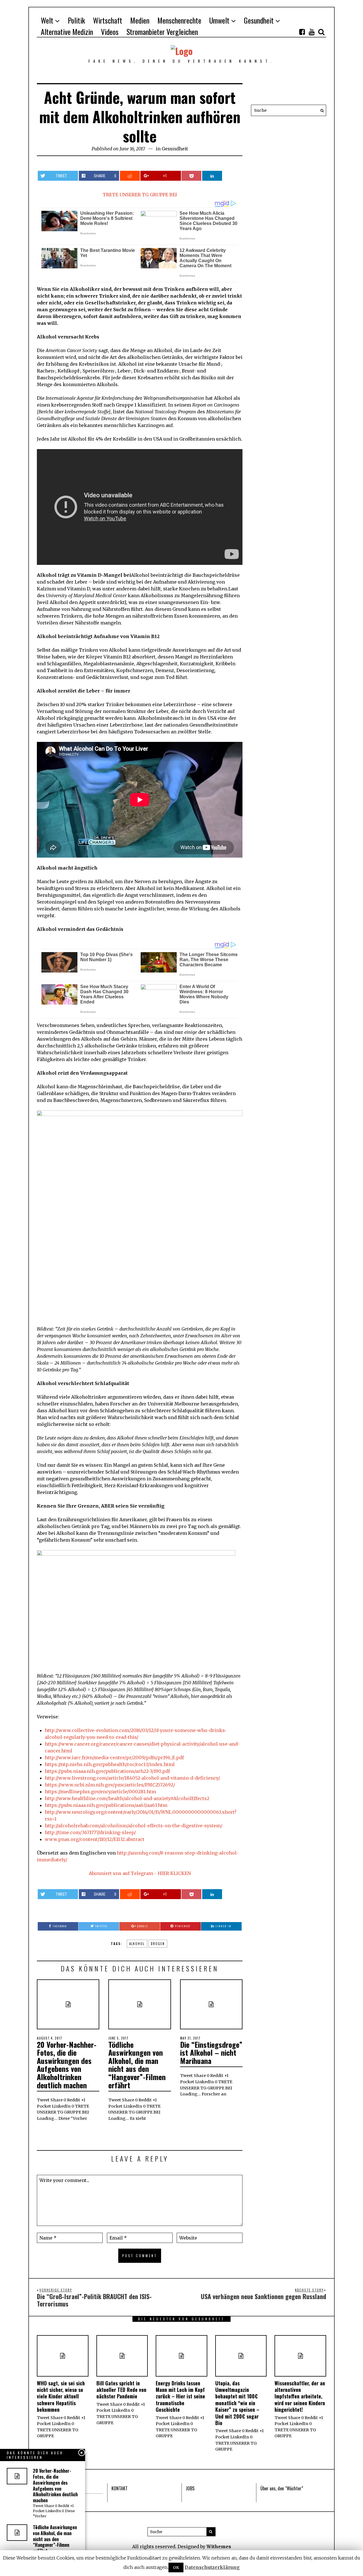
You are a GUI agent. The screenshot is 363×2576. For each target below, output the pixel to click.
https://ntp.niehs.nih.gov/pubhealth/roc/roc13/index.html (110, 1764)
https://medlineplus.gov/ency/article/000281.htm (100, 1792)
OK (176, 2567)
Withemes (219, 2546)
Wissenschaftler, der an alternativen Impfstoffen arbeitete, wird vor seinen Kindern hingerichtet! (300, 2396)
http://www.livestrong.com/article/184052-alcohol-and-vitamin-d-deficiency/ (132, 1778)
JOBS (190, 2488)
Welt (47, 20)
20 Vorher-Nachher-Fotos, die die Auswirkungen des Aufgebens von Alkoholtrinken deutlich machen (67, 2065)
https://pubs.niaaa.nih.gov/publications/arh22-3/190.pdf (107, 1771)
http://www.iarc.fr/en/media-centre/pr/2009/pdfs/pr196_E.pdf (114, 1758)
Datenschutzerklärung (212, 2567)
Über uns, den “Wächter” (282, 2488)
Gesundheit (259, 20)
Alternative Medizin (67, 32)
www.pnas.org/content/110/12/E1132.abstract (95, 1839)
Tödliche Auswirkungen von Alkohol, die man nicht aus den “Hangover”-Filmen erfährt (137, 2065)
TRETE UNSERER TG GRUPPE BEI (140, 195)
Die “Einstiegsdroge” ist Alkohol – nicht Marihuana (211, 2053)
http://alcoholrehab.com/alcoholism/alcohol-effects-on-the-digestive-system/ (134, 1826)
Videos (110, 32)
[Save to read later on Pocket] (191, 176)
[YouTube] (312, 32)
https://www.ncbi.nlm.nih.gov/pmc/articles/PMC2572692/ (110, 1785)
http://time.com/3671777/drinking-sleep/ (90, 1832)
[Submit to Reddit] (130, 176)
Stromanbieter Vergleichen (162, 32)
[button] (320, 110)
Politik (76, 20)
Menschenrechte (179, 20)
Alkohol (137, 1944)
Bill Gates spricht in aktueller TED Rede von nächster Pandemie (121, 2390)
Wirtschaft (108, 20)
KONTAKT (120, 2488)
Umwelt (219, 20)
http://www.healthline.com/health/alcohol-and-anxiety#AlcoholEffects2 (127, 1798)
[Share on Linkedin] (212, 176)
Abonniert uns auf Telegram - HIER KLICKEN (140, 1873)
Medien (140, 20)
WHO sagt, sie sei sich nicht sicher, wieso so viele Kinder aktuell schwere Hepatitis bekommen (61, 2396)
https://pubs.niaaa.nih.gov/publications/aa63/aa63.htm (106, 1805)
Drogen (158, 1944)
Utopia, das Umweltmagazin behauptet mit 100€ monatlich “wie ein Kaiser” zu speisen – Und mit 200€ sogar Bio (237, 2403)
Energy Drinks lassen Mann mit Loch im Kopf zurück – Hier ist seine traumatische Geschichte (180, 2396)
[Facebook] (302, 32)
